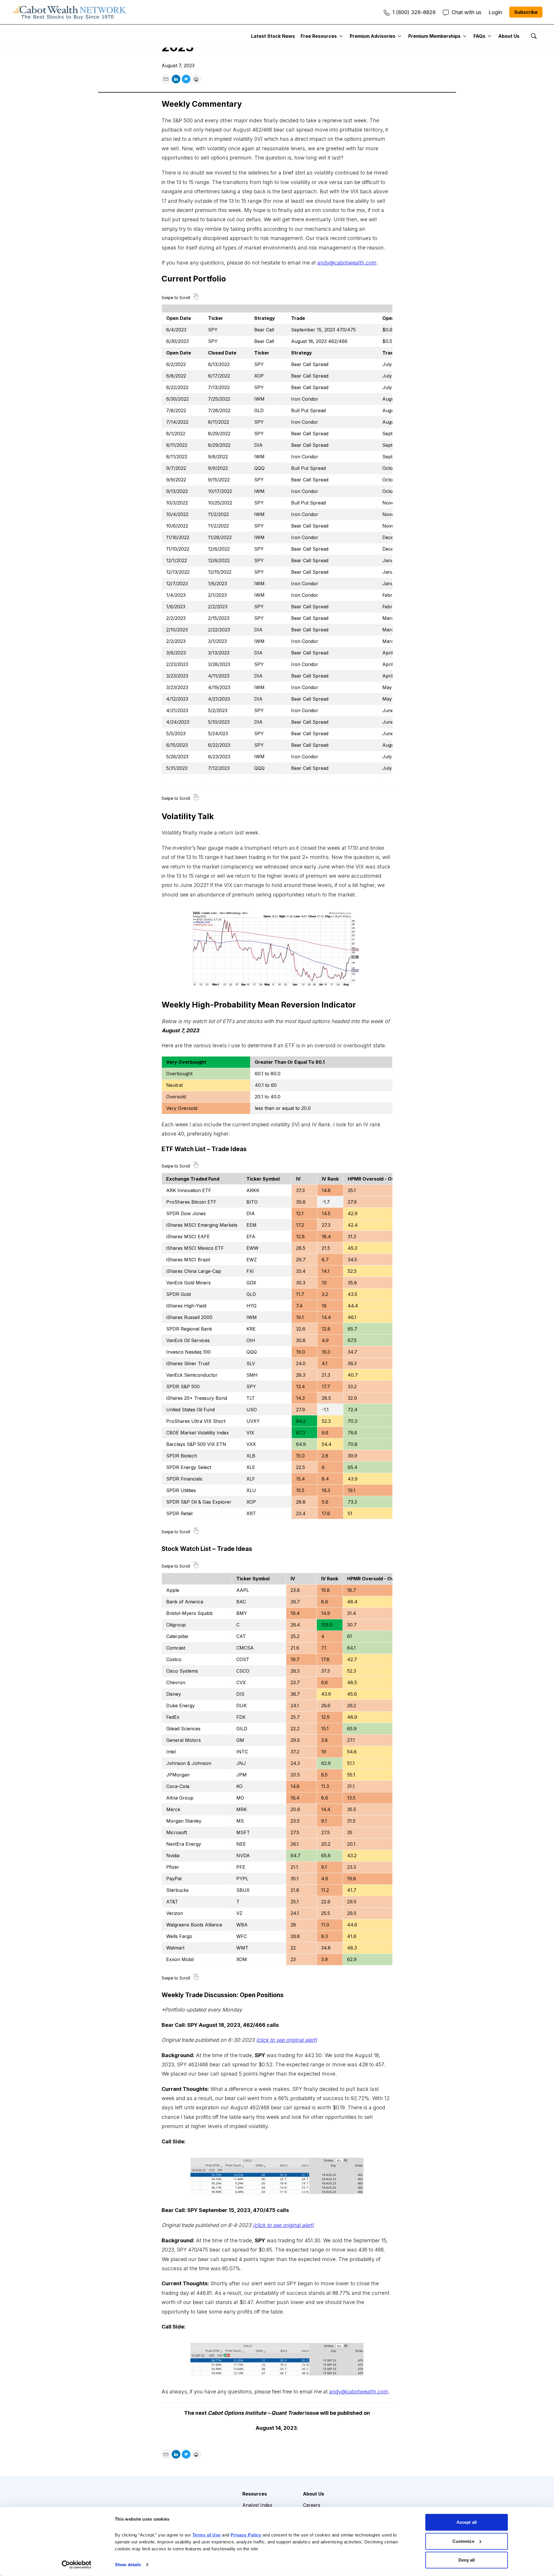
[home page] (69, 12)
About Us (509, 36)
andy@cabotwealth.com (347, 263)
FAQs (479, 36)
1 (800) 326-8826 (414, 12)
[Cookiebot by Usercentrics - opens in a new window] (77, 2565)
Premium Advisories (373, 36)
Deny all (467, 2560)
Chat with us (466, 12)
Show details (128, 2565)
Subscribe (526, 12)
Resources (255, 2494)
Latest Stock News (273, 36)
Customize (463, 2541)
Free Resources (319, 36)
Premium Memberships (434, 36)
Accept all (467, 2522)
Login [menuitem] (495, 12)
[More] (341, 36)
